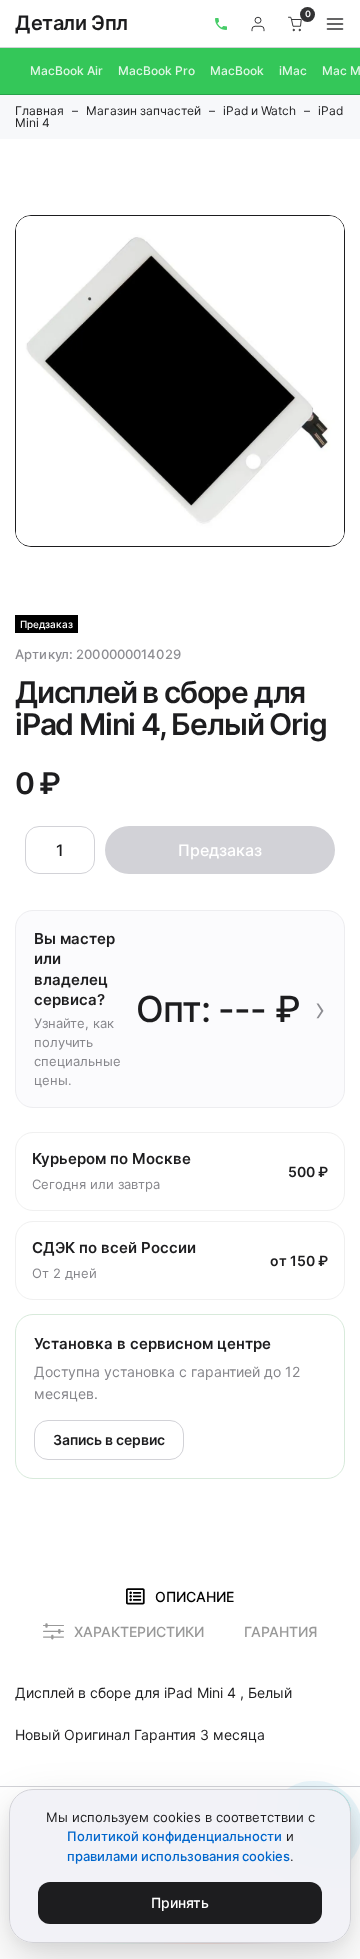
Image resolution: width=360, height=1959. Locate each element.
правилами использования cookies (178, 1856)
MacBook (237, 70)
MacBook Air (66, 70)
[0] (296, 24)
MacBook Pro (156, 70)
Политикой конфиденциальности (174, 1836)
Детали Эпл (71, 23)
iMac (293, 70)
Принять (180, 1902)
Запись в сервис (109, 1439)
